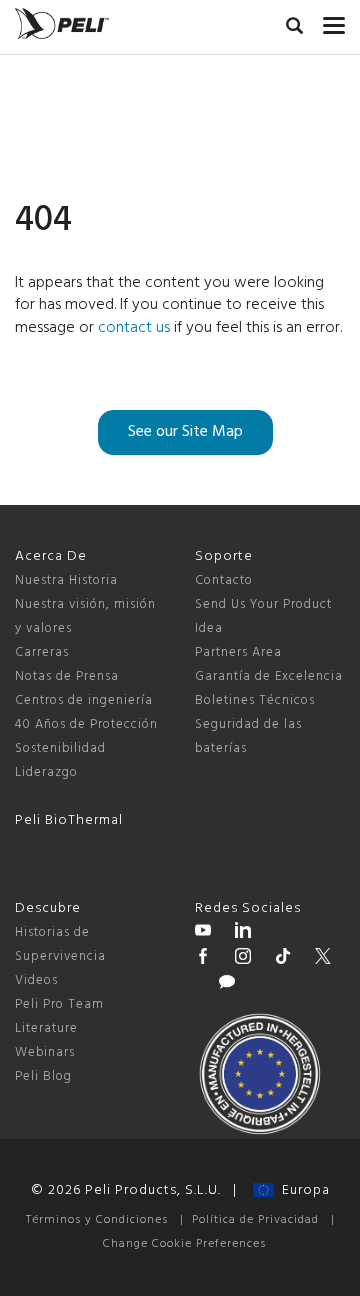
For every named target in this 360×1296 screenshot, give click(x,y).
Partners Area (238, 652)
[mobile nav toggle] (334, 21)
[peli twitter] (323, 959)
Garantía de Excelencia (269, 676)
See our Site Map (185, 432)
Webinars (45, 1052)
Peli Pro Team (59, 1004)
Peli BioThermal (69, 820)
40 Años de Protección (86, 724)
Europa (302, 1190)
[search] (294, 29)
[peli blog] (227, 985)
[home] (62, 23)
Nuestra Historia (66, 580)
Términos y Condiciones (97, 1220)
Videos (36, 980)
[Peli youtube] (203, 933)
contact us (134, 328)
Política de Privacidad (255, 1220)
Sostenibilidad (60, 748)
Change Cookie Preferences (184, 1244)
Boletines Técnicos (255, 700)
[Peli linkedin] (243, 933)
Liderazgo (46, 772)
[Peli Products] (203, 959)
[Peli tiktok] (283, 959)
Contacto (224, 580)
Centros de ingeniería (84, 700)
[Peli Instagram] (243, 959)
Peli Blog (43, 1076)
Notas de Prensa (67, 676)
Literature (46, 1028)
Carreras (42, 652)
